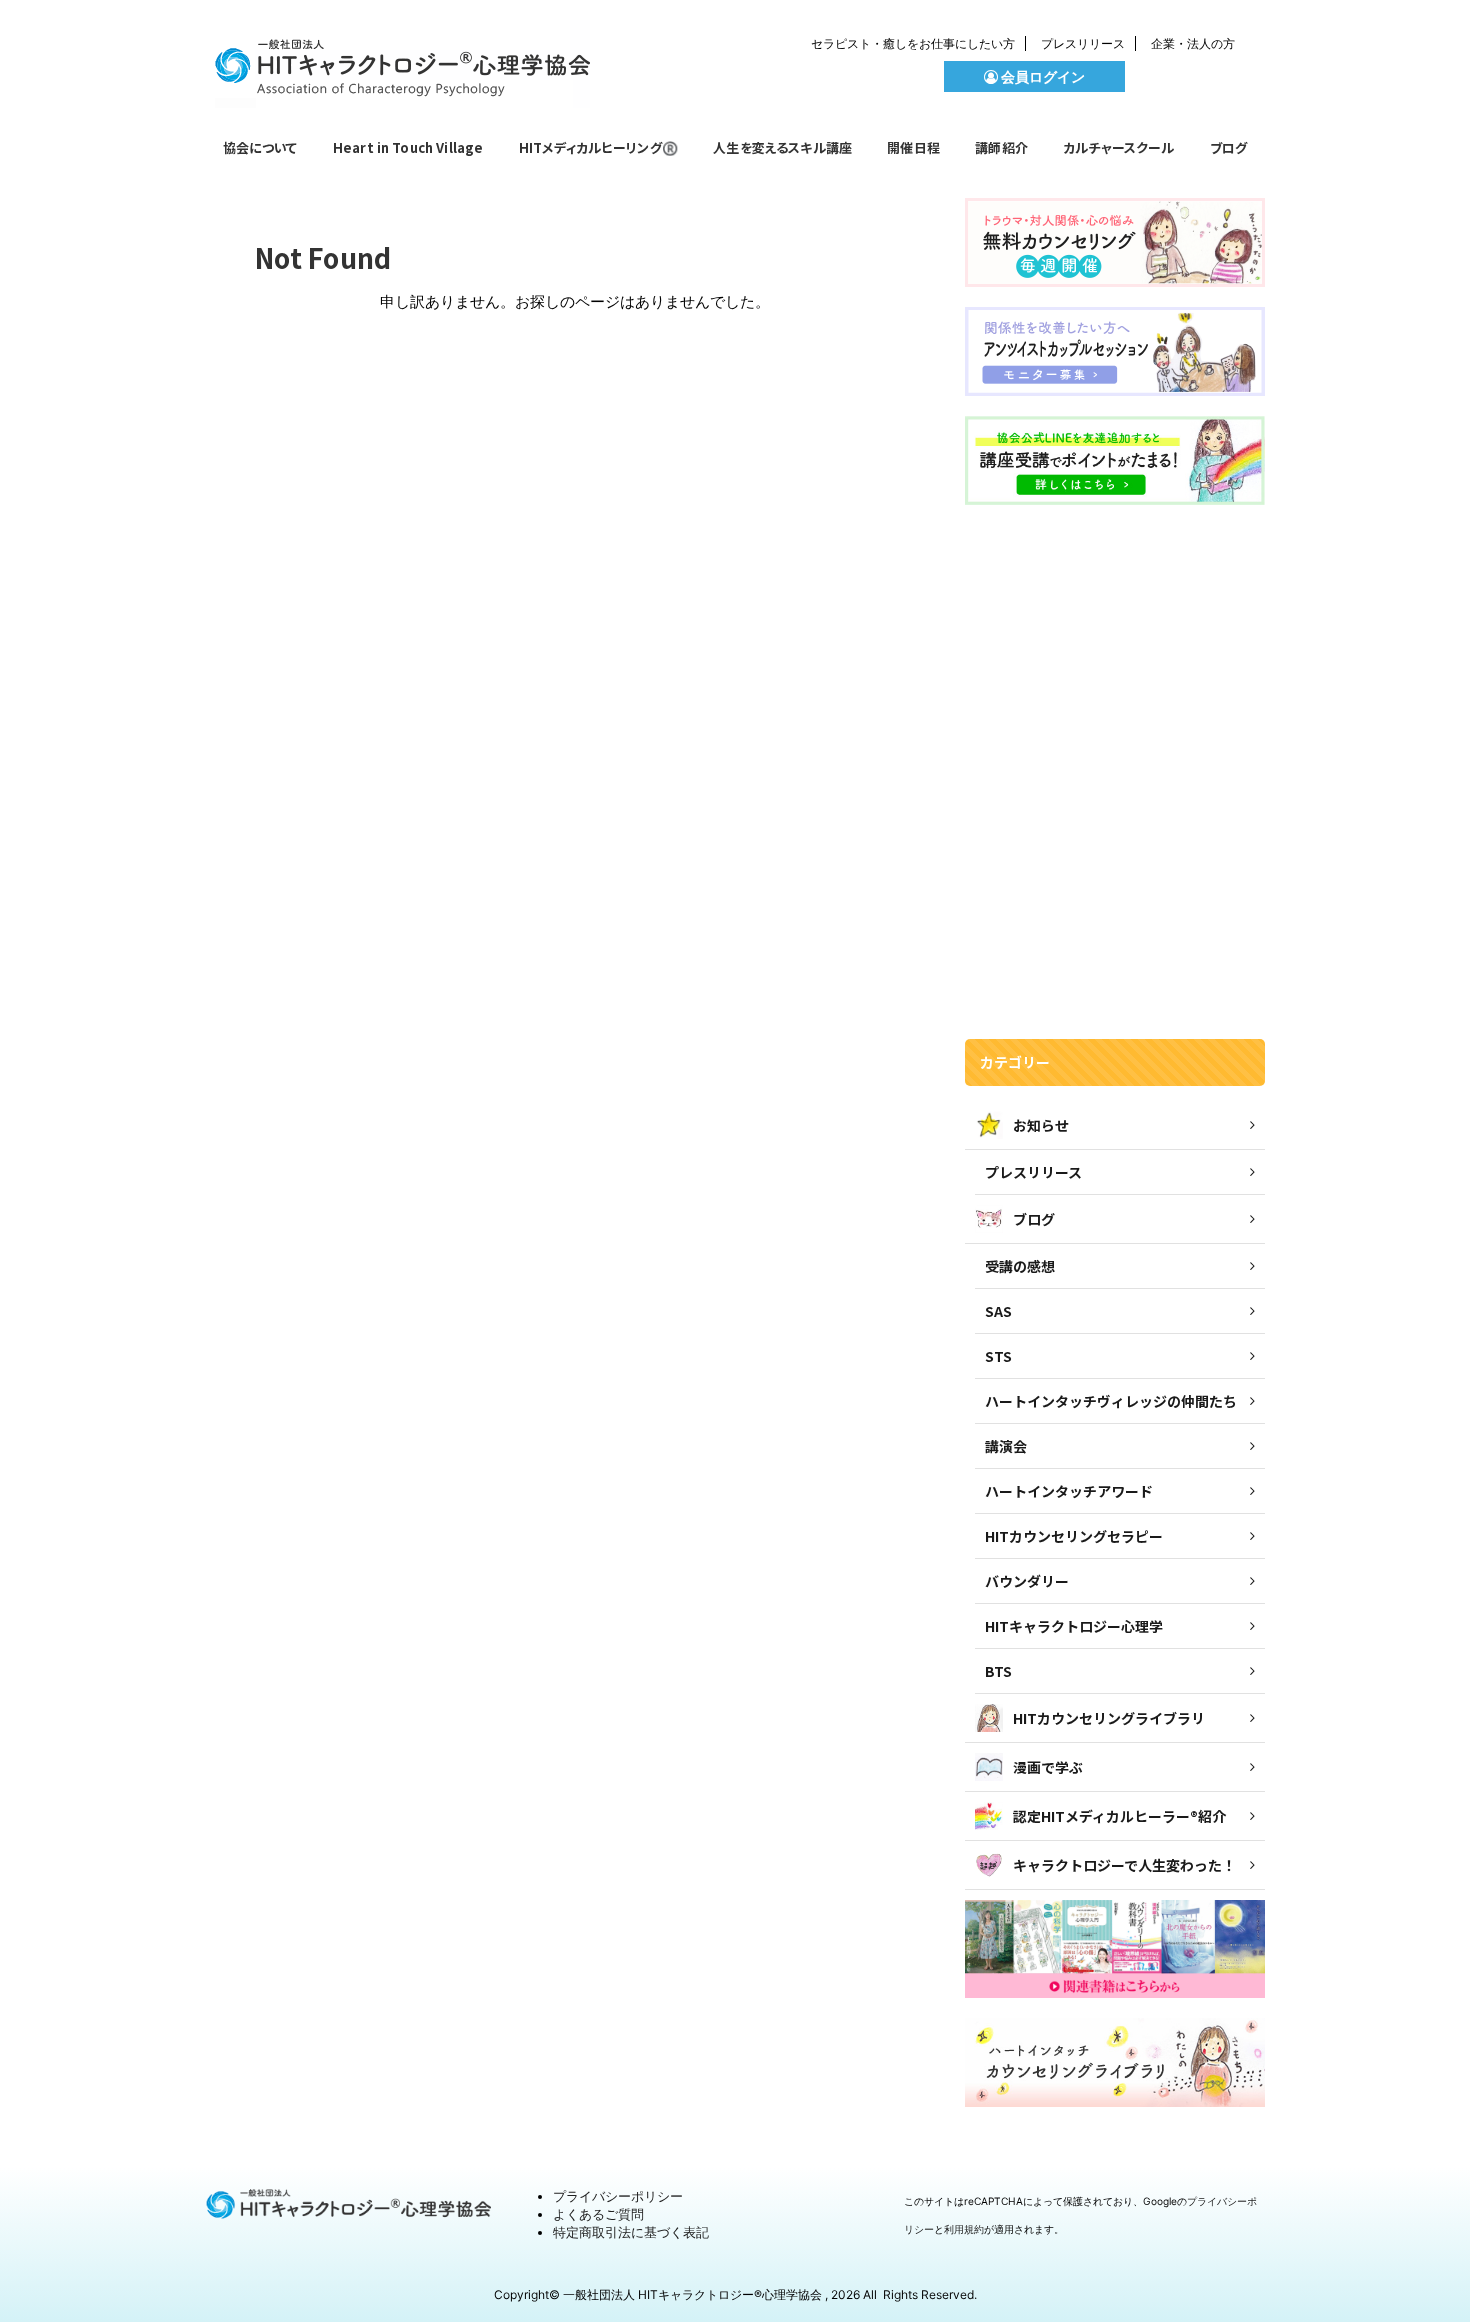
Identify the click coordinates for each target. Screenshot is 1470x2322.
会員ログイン (1041, 76)
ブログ (1228, 147)
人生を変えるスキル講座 (782, 147)
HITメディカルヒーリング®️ (598, 147)
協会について (260, 147)
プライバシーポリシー (618, 2196)
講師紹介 (1001, 147)
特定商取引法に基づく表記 (631, 2232)
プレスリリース (1083, 43)
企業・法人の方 (1193, 43)
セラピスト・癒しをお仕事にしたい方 (913, 43)
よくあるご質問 (598, 2214)
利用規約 (964, 2229)
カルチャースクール (1118, 147)
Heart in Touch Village (408, 147)
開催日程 (913, 147)
